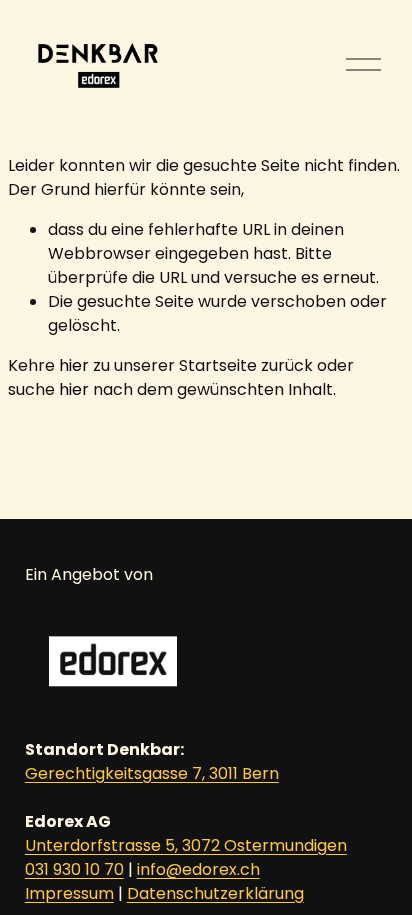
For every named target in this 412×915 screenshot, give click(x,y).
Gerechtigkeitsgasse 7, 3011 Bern (152, 773)
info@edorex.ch (198, 869)
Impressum (69, 893)
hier (74, 365)
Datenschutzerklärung (215, 893)
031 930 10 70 (74, 869)
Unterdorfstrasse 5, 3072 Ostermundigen (186, 845)
